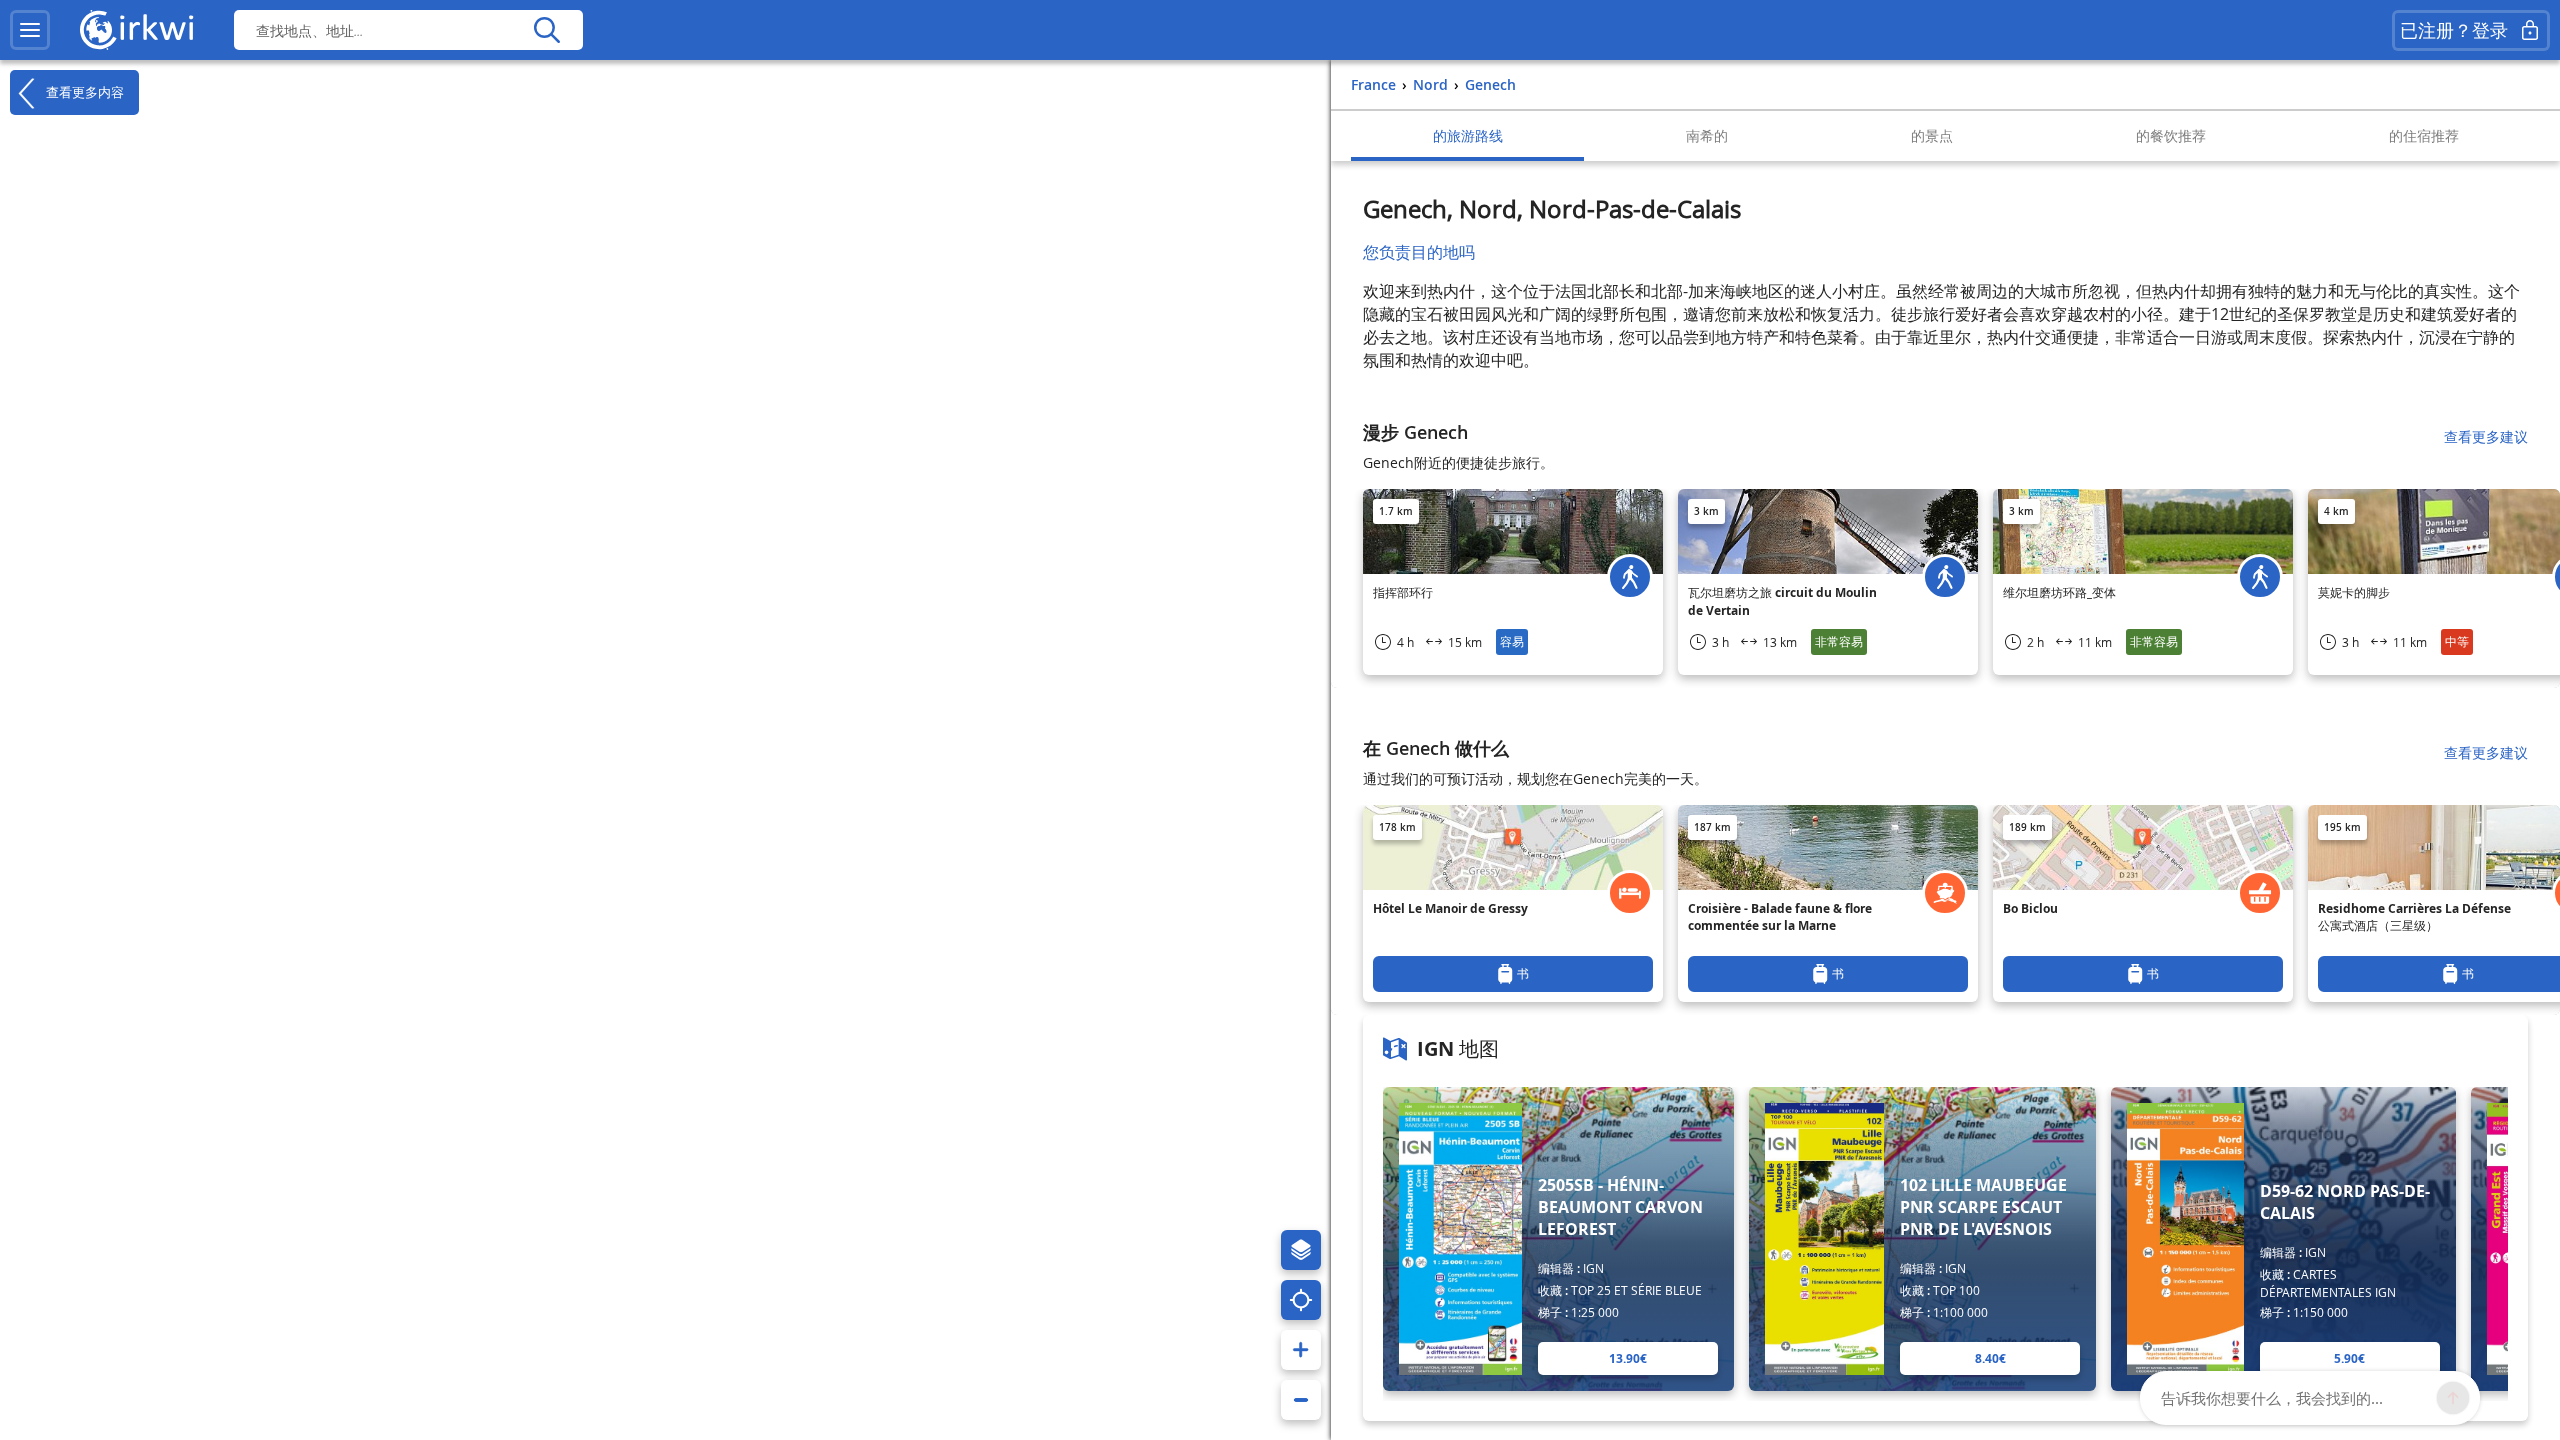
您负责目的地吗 (1419, 252)
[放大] (1301, 1350)
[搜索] (546, 30)
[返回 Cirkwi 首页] (137, 30)
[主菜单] (30, 30)
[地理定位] (1301, 1300)
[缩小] (1301, 1400)
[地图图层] (1301, 1250)
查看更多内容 (83, 91)
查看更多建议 (2486, 436)
